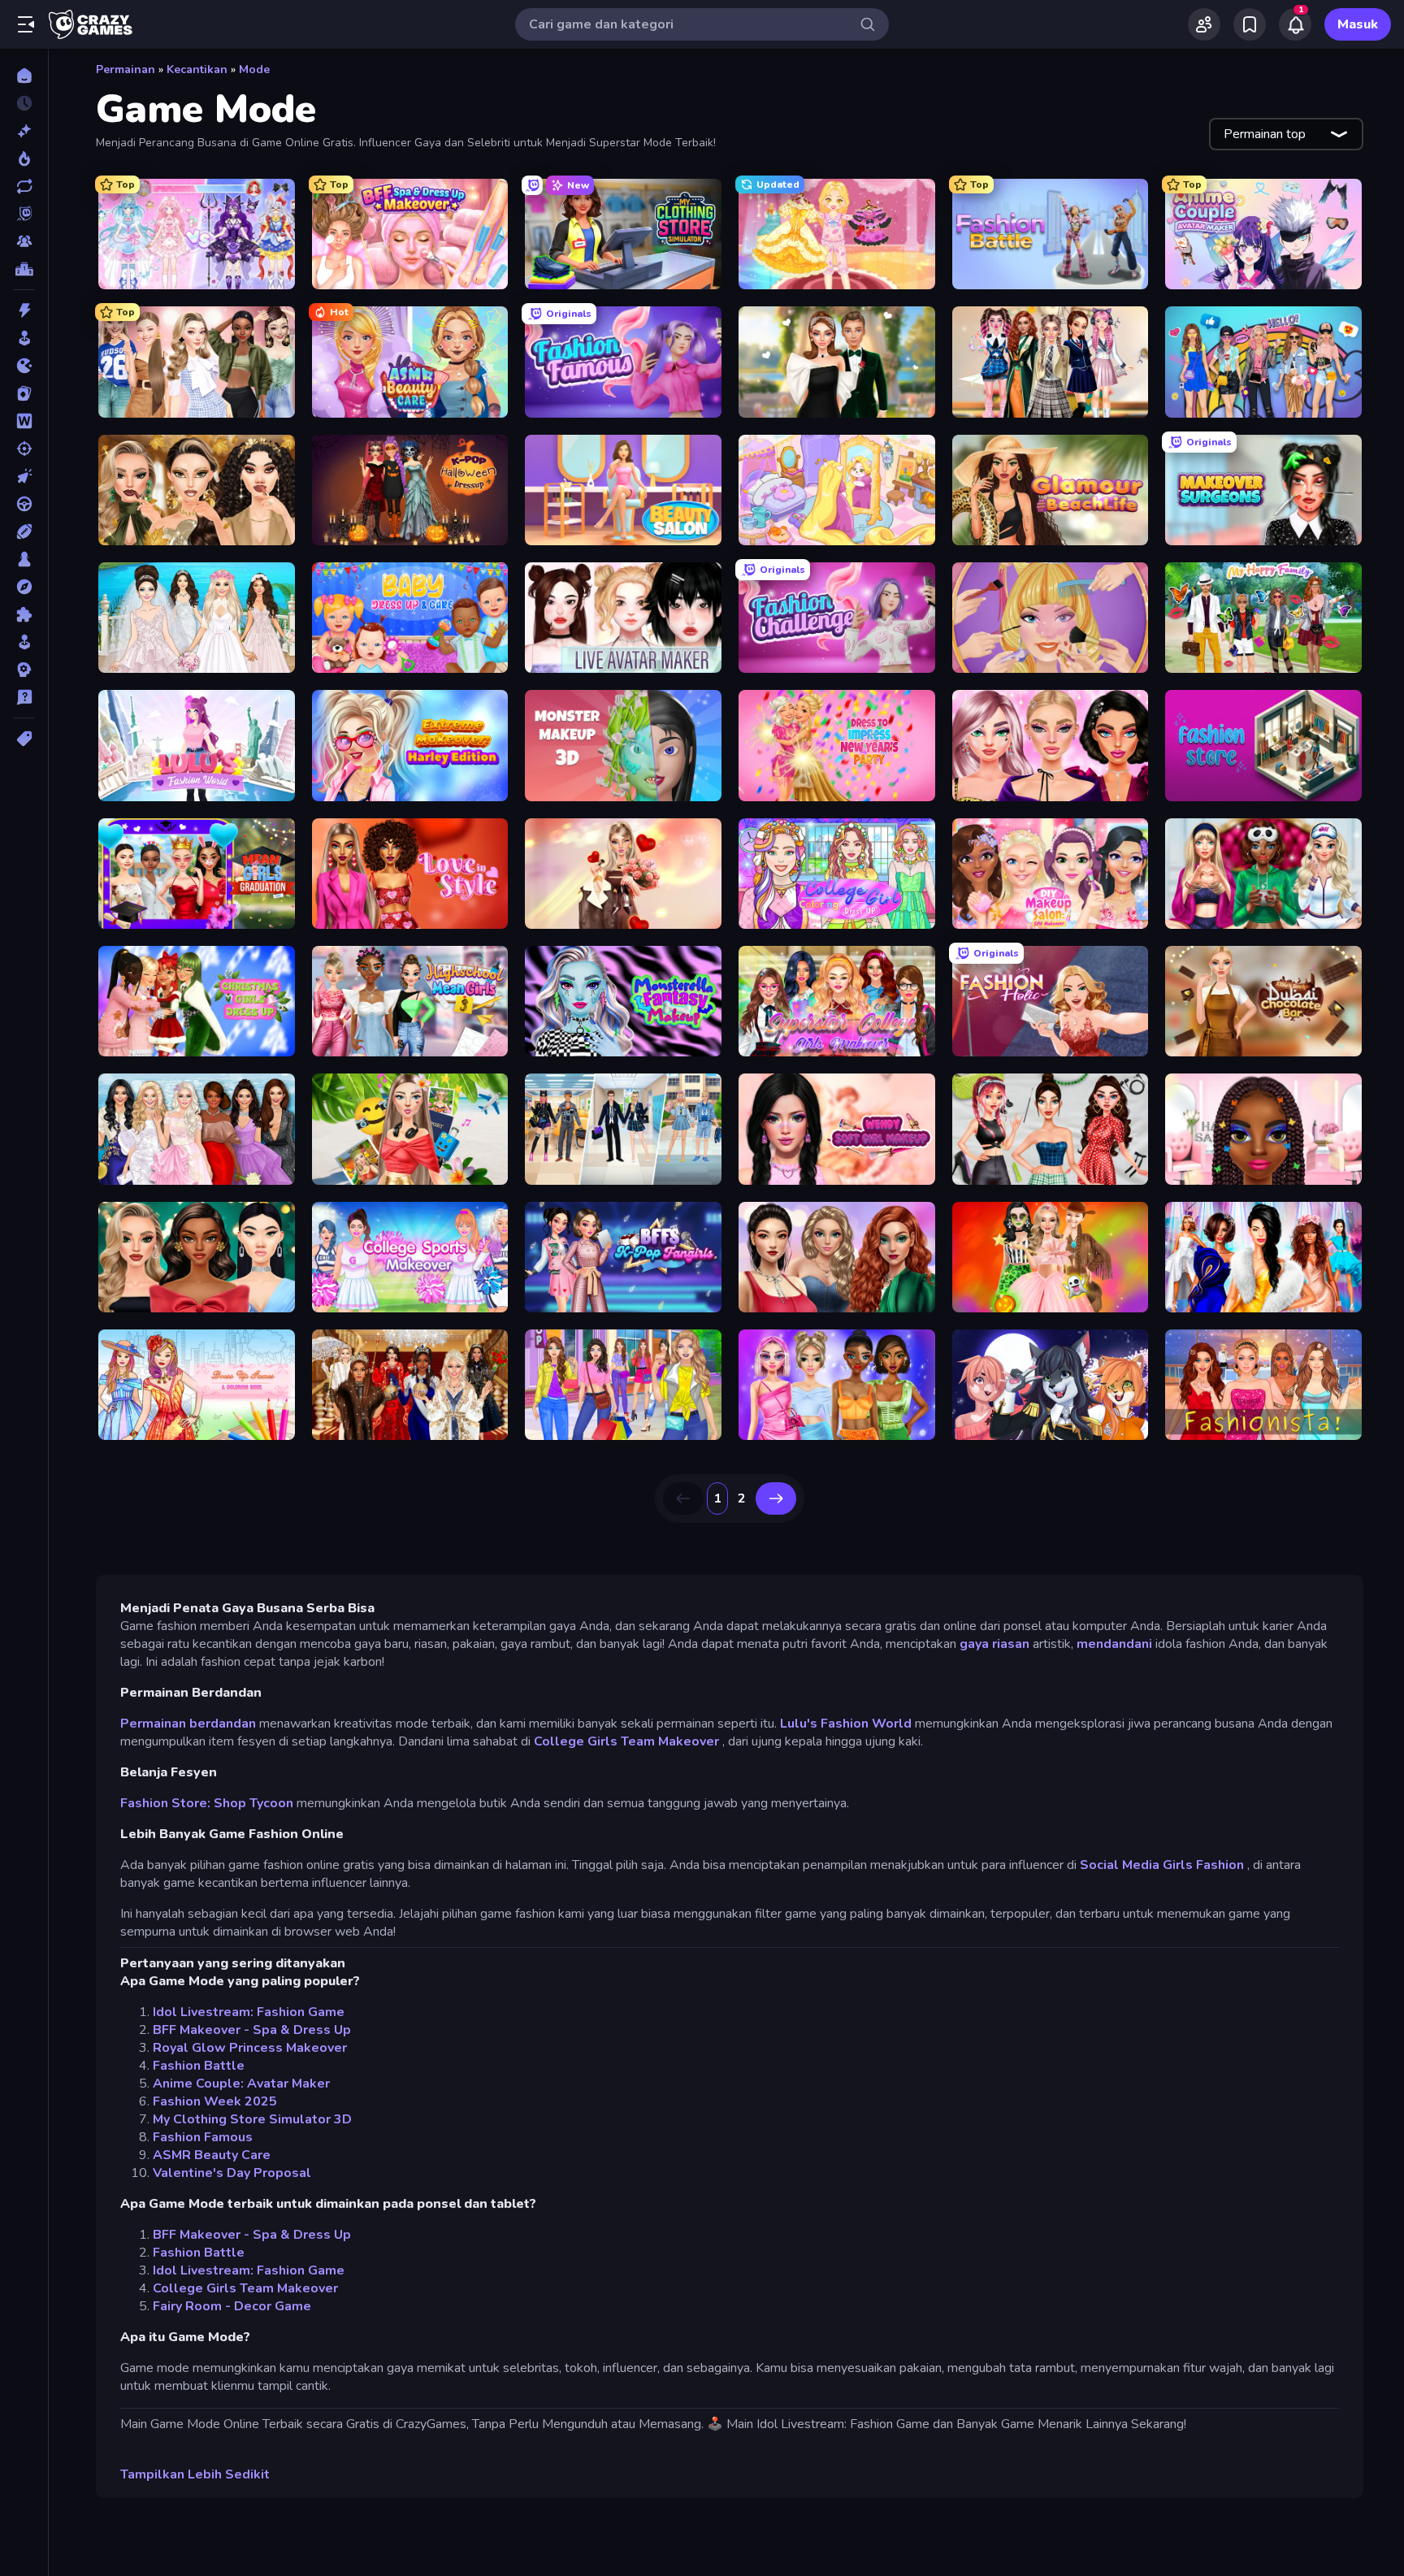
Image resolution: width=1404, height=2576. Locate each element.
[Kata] (24, 421)
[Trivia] (24, 697)
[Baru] (24, 131)
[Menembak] (24, 449)
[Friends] (1204, 24)
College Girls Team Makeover (626, 1741)
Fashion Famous (203, 2137)
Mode (254, 69)
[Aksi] (24, 310)
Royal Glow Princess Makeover (250, 2048)
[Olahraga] (24, 531)
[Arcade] (24, 338)
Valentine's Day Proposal (232, 2173)
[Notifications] (1295, 24)
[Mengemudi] (24, 504)
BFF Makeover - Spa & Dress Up (252, 2030)
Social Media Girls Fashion (1162, 1865)
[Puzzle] (24, 614)
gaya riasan (994, 1644)
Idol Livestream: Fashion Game (249, 2012)
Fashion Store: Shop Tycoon (207, 1803)
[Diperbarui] (24, 186)
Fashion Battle (199, 2066)
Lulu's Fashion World (846, 1724)
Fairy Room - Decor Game (232, 2306)
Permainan (126, 69)
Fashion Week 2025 (215, 2101)
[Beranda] (24, 76)
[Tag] (24, 739)
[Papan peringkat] (24, 269)
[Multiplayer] (24, 241)
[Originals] (24, 214)
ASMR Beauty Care (212, 2155)
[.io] (24, 366)
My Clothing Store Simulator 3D (252, 2119)
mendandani (1114, 1644)
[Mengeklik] (24, 476)
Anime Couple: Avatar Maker (241, 2084)
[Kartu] (24, 393)
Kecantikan (197, 69)
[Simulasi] (24, 642)
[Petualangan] (24, 587)
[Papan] (24, 559)
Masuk (1358, 24)
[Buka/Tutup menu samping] (26, 24)
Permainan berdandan (188, 1724)
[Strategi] (24, 670)
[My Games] (1250, 24)
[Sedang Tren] (24, 158)
